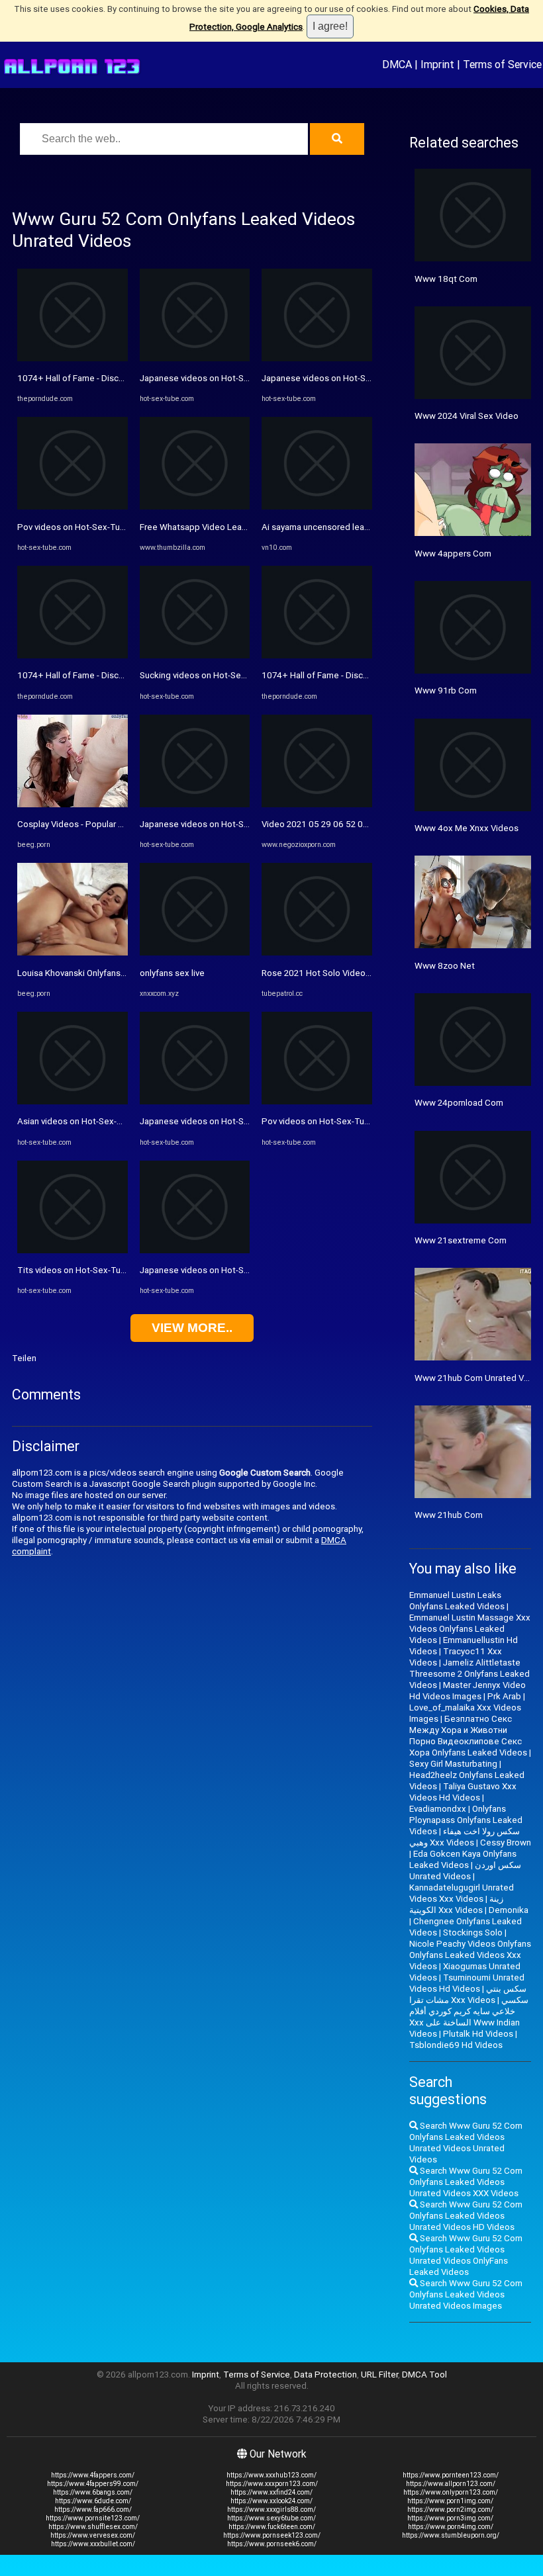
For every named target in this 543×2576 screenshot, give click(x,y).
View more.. (192, 1328)
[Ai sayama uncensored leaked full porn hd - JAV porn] (317, 507)
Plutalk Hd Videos (478, 2034)
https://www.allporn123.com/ (451, 2484)
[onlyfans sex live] (195, 953)
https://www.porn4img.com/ (451, 2527)
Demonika (509, 1910)
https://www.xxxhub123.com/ (271, 2475)
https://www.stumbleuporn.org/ (451, 2535)
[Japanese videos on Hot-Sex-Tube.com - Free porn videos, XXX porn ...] (195, 358)
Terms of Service (502, 64)
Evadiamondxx (438, 1809)
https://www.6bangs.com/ (93, 2492)
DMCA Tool (424, 2375)
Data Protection (325, 2375)
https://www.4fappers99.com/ (93, 2484)
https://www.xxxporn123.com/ (272, 2484)
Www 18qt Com (446, 279)
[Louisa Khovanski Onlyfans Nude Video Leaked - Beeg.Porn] (73, 953)
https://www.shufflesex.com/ (93, 2527)
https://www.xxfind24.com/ (271, 2492)
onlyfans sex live (172, 973)
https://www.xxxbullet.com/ (93, 2544)
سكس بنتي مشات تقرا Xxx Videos (468, 1994)
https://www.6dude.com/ (93, 2501)
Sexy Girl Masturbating (453, 1764)
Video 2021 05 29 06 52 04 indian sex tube (346, 824)
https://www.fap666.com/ (93, 2509)
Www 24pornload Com (459, 1103)
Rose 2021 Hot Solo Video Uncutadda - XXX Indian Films (371, 973)
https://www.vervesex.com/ (93, 2535)
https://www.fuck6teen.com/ (272, 2527)
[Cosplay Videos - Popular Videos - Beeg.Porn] (73, 804)
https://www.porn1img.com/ (450, 2501)
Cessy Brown (506, 1843)
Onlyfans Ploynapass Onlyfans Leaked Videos (466, 1820)
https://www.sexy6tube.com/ (271, 2518)
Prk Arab (504, 1696)
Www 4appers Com (453, 554)
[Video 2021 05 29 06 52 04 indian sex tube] (317, 804)
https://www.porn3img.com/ (450, 2518)
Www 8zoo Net (445, 966)
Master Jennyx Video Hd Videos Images (468, 1691)
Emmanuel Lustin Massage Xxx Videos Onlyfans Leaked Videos (470, 1629)
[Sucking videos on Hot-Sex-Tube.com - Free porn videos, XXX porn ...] (195, 655)
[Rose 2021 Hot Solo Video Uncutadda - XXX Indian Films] (317, 953)
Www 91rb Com (446, 690)
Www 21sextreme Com (461, 1240)
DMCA (397, 64)
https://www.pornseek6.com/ (272, 2544)
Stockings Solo (473, 1932)
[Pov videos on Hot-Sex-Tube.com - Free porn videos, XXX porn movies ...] (73, 507)
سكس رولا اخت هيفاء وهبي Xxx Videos (465, 1837)
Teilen (24, 1358)
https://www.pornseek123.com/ (272, 2535)
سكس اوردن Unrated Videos (465, 1871)
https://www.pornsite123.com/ (93, 2518)
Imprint (437, 64)
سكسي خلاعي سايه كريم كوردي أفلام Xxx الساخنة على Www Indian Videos (469, 2017)
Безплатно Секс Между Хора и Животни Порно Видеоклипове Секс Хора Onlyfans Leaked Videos (468, 1736)
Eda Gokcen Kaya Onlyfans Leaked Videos (463, 1859)
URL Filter (379, 2375)
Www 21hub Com (449, 1515)
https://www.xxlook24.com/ (271, 2501)
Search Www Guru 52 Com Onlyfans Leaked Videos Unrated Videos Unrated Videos (466, 2143)
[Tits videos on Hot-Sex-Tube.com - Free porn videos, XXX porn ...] (73, 1250)
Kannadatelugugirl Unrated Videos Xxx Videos (462, 1893)
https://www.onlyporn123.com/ (451, 2492)
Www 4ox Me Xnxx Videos (467, 828)
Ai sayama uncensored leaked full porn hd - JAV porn (364, 527)
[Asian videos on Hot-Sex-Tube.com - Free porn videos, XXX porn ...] (73, 1101)
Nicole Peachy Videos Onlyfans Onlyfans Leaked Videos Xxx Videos (470, 1955)
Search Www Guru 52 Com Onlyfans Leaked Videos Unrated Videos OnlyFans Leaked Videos (466, 2255)
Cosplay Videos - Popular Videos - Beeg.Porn (106, 824)
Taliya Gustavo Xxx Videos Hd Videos (463, 1792)
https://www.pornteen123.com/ (451, 2475)
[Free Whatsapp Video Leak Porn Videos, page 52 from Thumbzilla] (195, 507)
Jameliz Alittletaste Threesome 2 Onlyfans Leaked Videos (469, 1674)
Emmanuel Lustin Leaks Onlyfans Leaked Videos (457, 1601)
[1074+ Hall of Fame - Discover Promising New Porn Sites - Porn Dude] (73, 358)
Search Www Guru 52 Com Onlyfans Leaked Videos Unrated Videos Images (466, 2294)
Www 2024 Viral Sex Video (467, 416)
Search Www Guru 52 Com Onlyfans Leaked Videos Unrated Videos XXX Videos (466, 2182)
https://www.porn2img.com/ (450, 2509)
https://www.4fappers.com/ (93, 2475)
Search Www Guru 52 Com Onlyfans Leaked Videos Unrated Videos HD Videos (466, 2216)
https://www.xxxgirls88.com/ (271, 2509)
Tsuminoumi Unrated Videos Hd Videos (467, 1983)
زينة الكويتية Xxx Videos (456, 1904)
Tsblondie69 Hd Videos (456, 2045)
